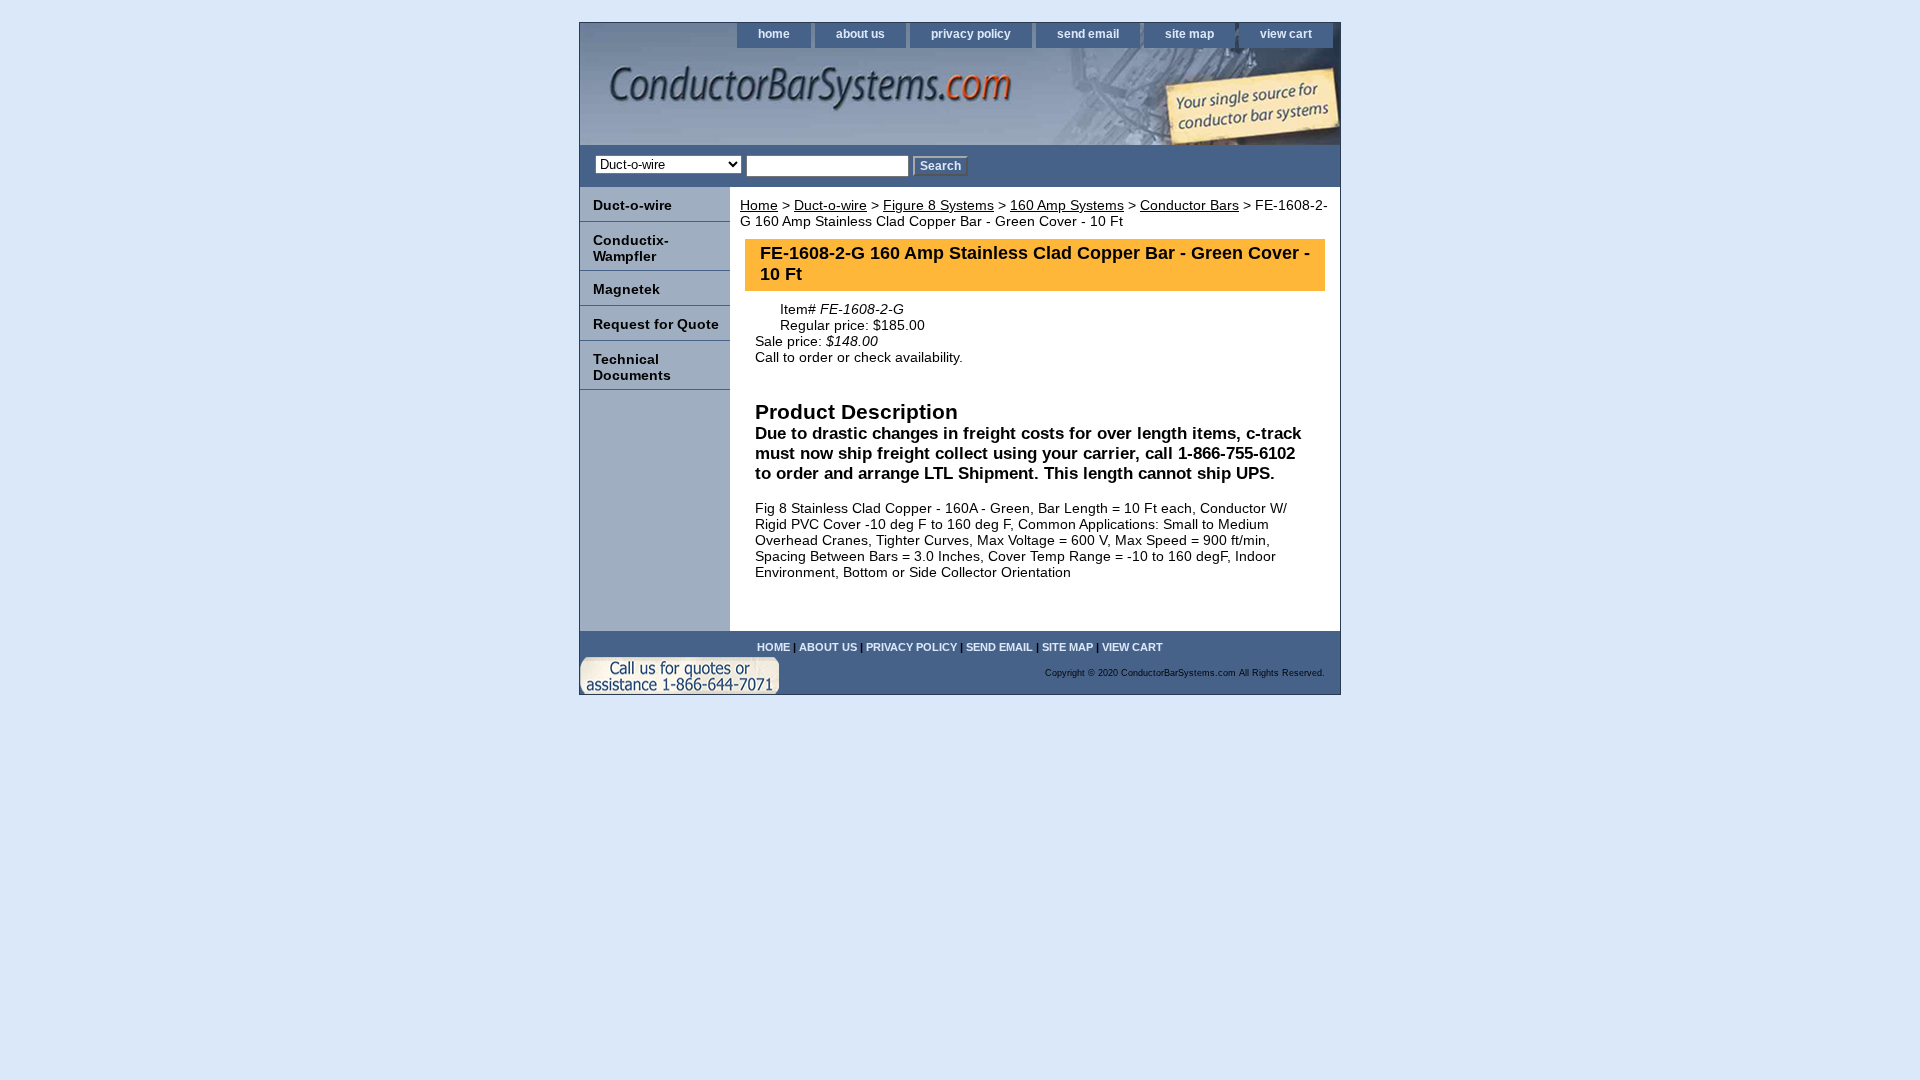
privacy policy (971, 34)
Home (759, 205)
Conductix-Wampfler (631, 248)
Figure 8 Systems (938, 205)
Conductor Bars (1189, 205)
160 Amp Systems (1067, 205)
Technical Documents (632, 367)
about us (860, 34)
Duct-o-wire (830, 205)
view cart (1286, 34)
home (774, 34)
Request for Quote (656, 324)
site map (1189, 34)
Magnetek (626, 289)
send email (1088, 34)
